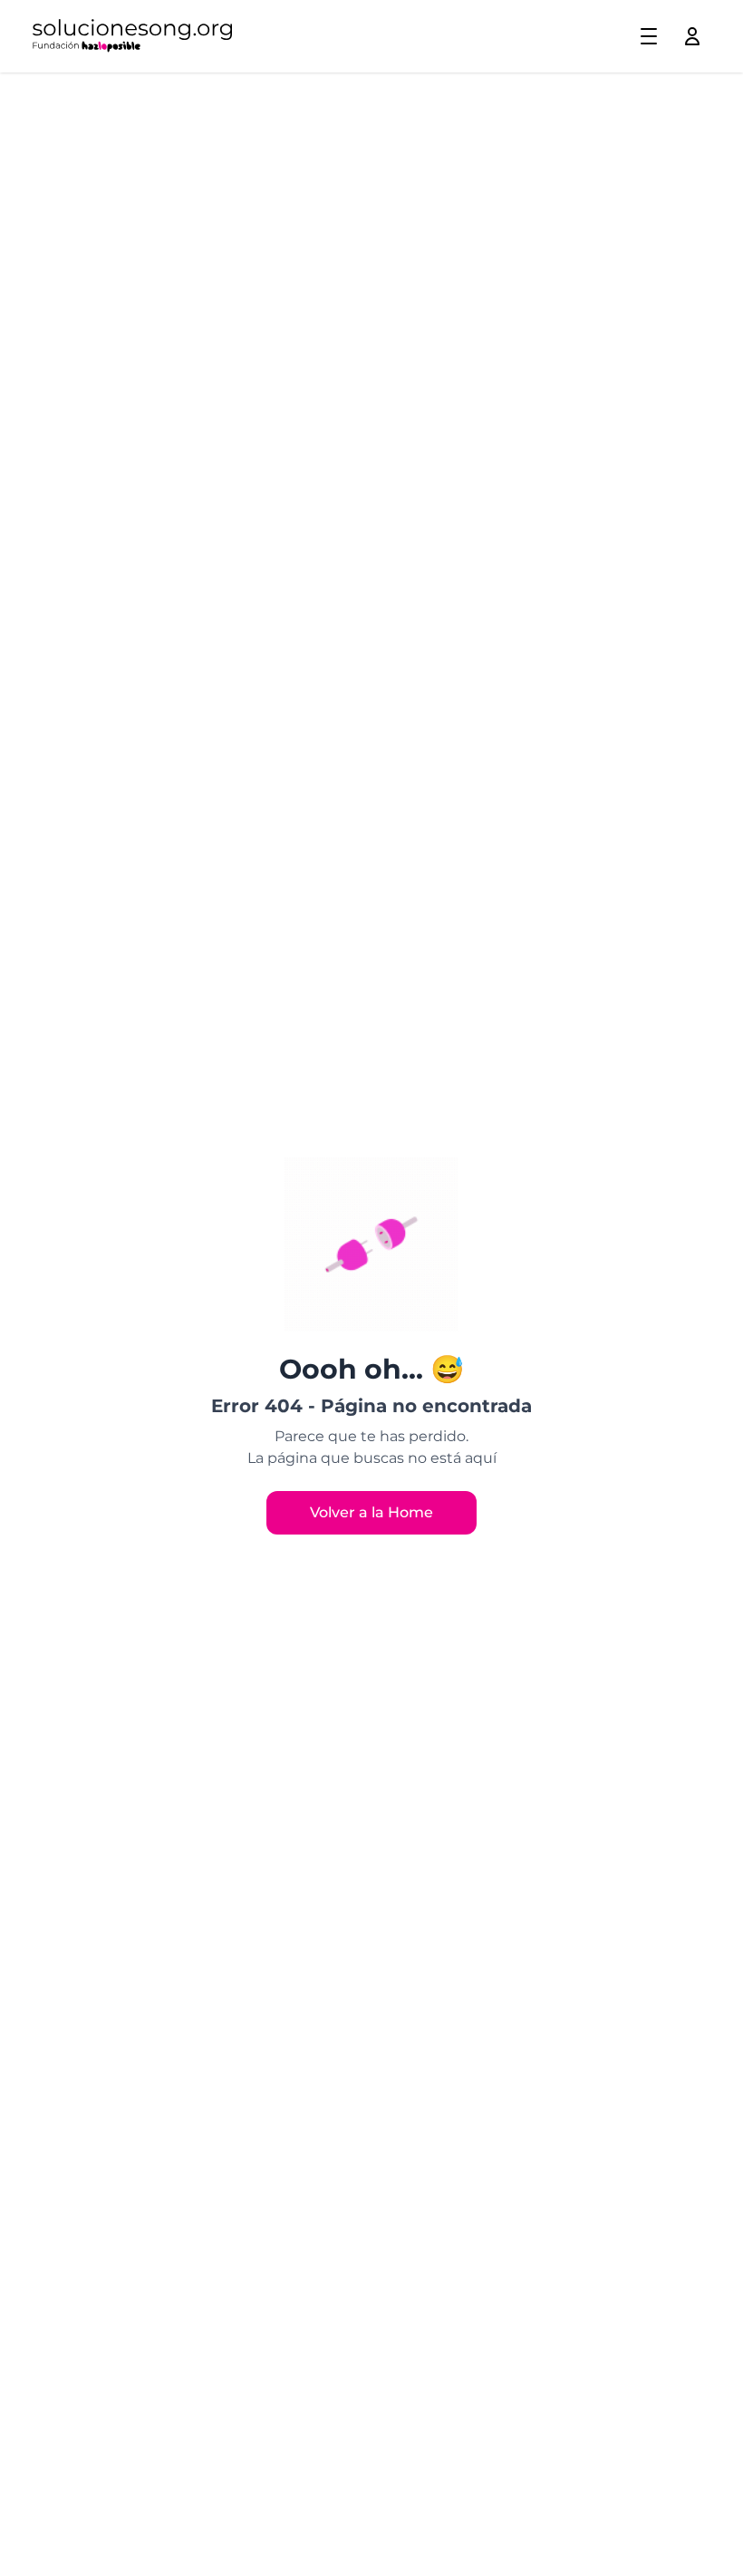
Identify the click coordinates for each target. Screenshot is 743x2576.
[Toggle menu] (649, 36)
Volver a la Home (371, 1512)
